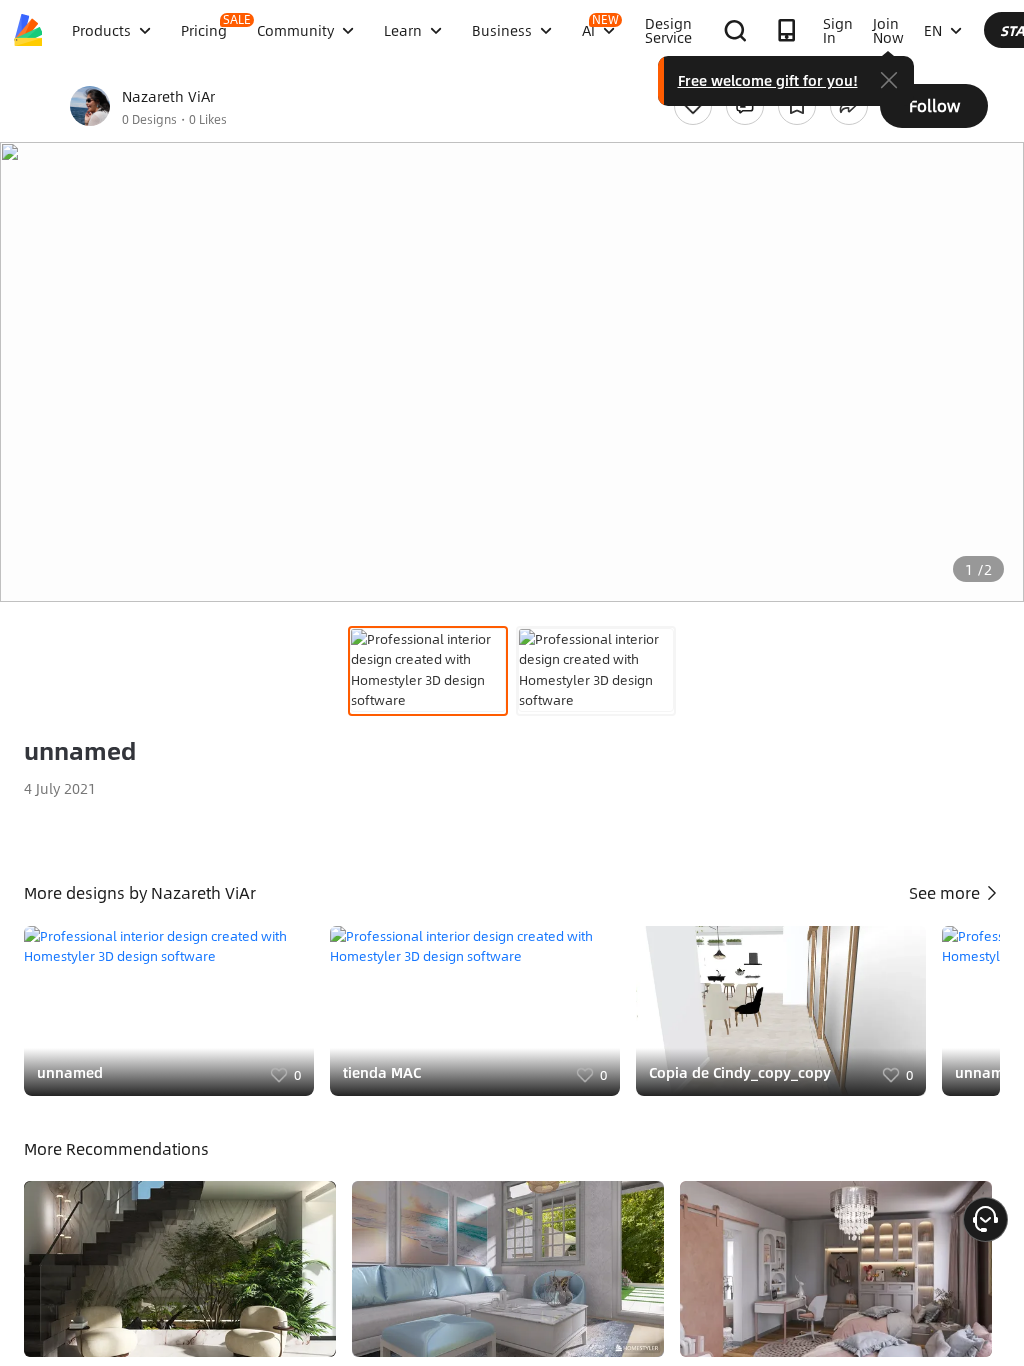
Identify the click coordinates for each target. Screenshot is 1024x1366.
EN (933, 30)
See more (946, 892)
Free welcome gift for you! (768, 80)
